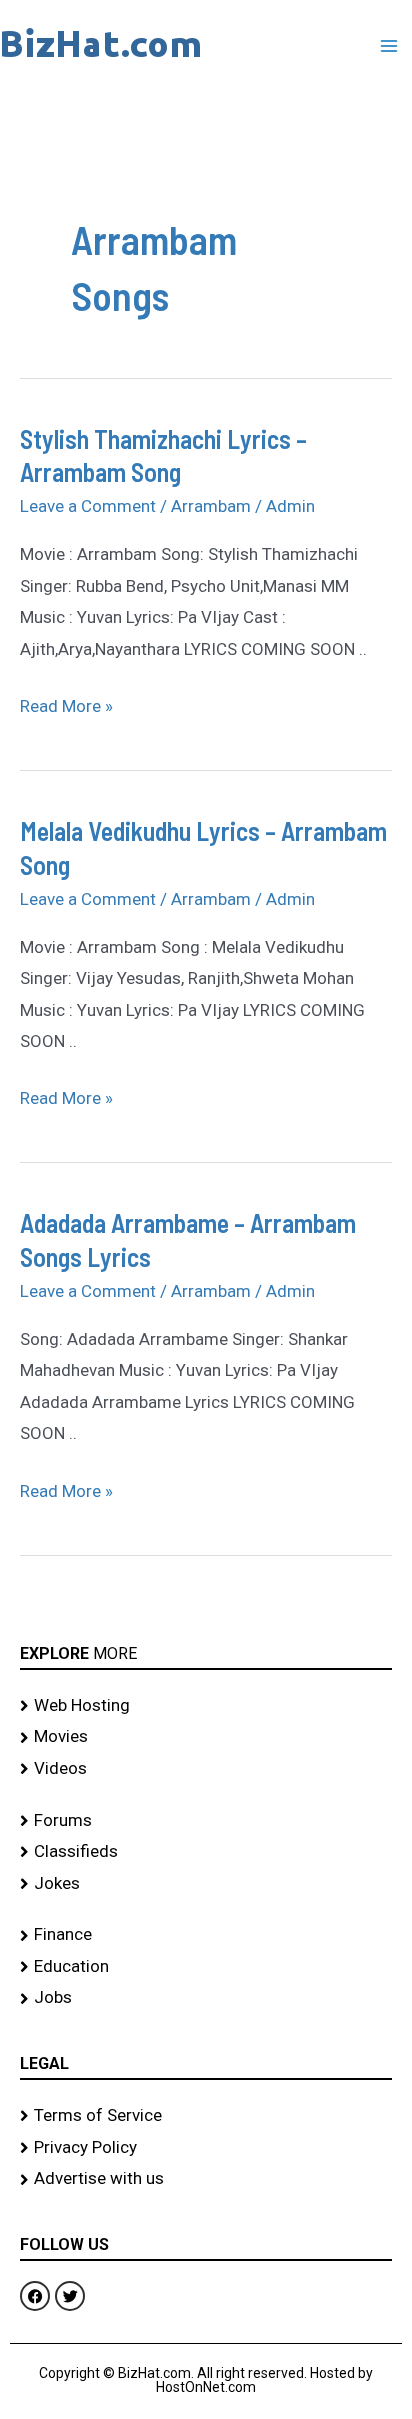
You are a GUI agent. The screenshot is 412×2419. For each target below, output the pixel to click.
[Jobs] (206, 1998)
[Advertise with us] (206, 2179)
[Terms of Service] (206, 2116)
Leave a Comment (88, 506)
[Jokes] (206, 1884)
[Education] (206, 1967)
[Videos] (206, 1769)
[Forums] (206, 1821)
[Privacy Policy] (206, 2148)
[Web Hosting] (206, 1706)
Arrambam (211, 506)
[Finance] (206, 1935)
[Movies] (206, 1737)
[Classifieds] (206, 1852)
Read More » (66, 703)
